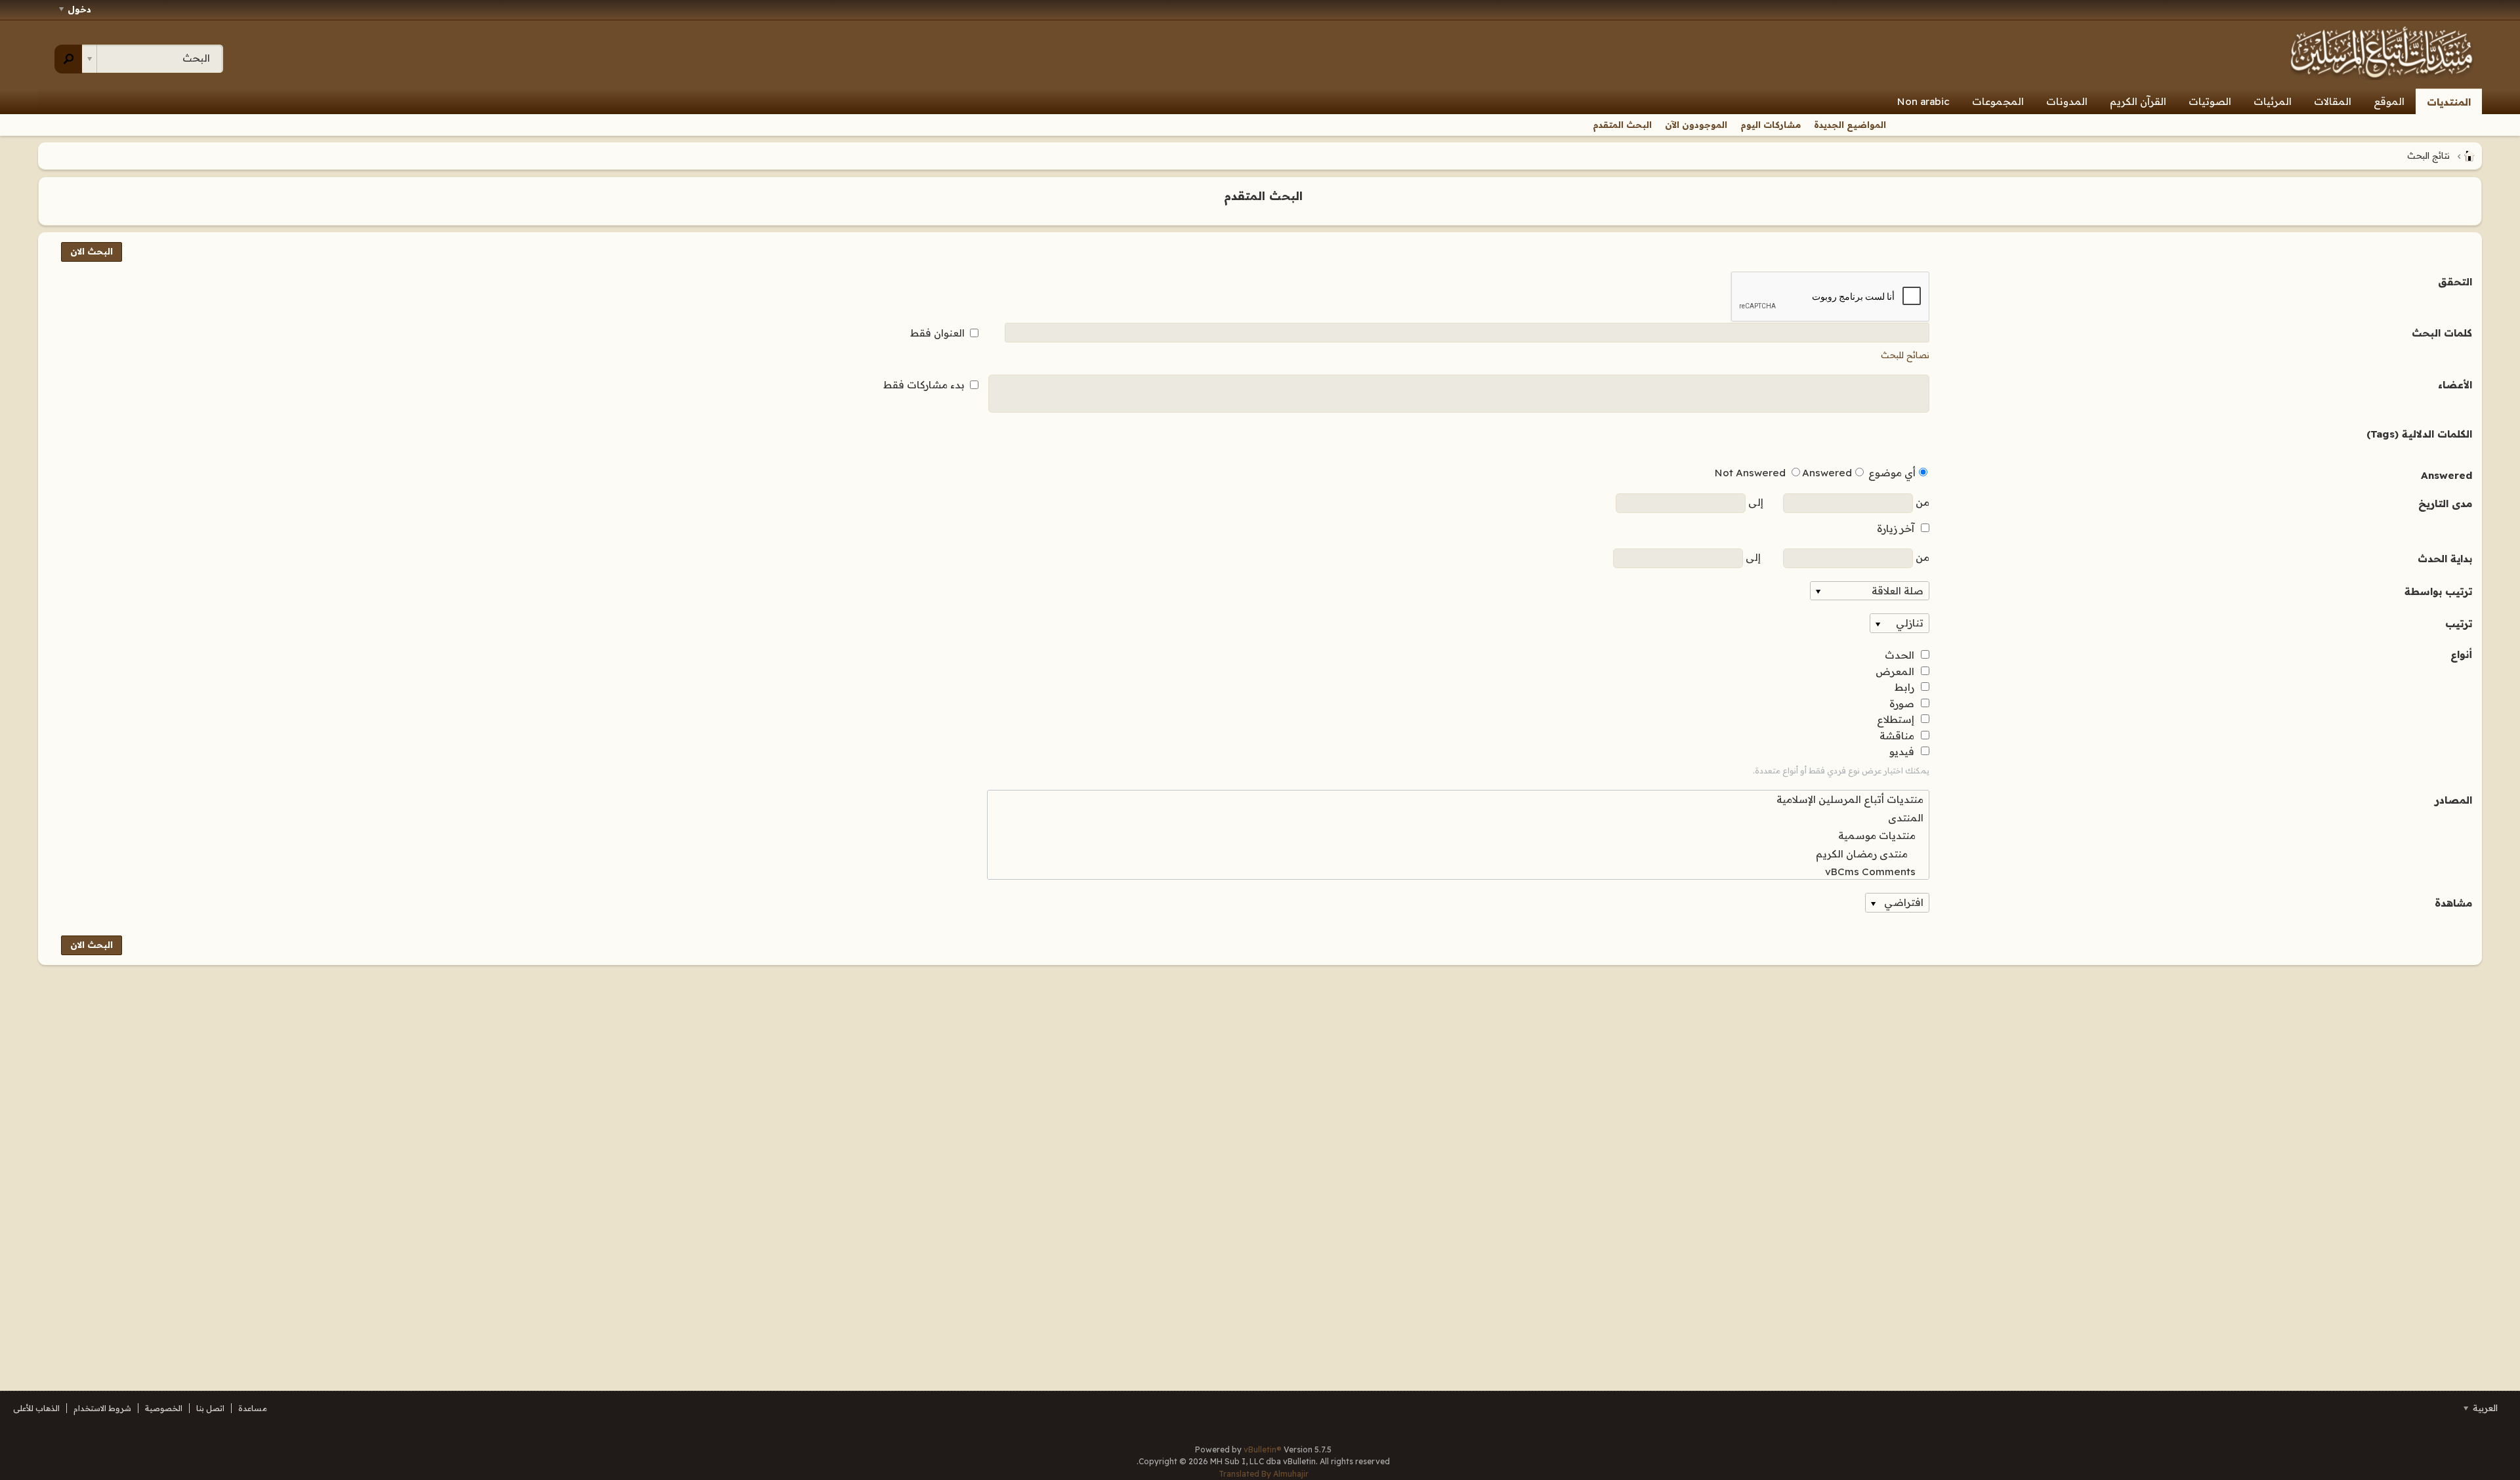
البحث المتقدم (1622, 125)
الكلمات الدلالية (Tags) (2419, 434)
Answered (2446, 475)
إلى (1754, 502)
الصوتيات (2210, 101)
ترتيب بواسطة (2438, 591)
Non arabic (1923, 101)
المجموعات (1998, 101)
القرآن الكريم (2138, 101)
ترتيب (2459, 624)
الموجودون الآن (1696, 125)
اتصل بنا (210, 1408)
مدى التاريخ (2445, 504)
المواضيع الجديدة (1850, 125)
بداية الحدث (2445, 559)
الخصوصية (164, 1408)
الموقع (2389, 101)
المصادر (2453, 800)
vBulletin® (1263, 1449)
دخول (79, 9)
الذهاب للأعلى (36, 1408)
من (1921, 502)
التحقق (2455, 282)
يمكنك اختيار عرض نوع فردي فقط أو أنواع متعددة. (1841, 771)
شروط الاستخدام (102, 1408)
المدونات (2067, 101)
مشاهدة (2453, 903)
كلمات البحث (2442, 333)
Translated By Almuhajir (1264, 1474)
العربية (2484, 1408)
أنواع (2461, 654)
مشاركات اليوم (1771, 125)
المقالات (2333, 101)
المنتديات (2449, 102)
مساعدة (253, 1408)
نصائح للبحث (1905, 355)
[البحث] (69, 59)
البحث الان (92, 251)
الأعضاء (2455, 385)
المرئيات (2273, 101)
